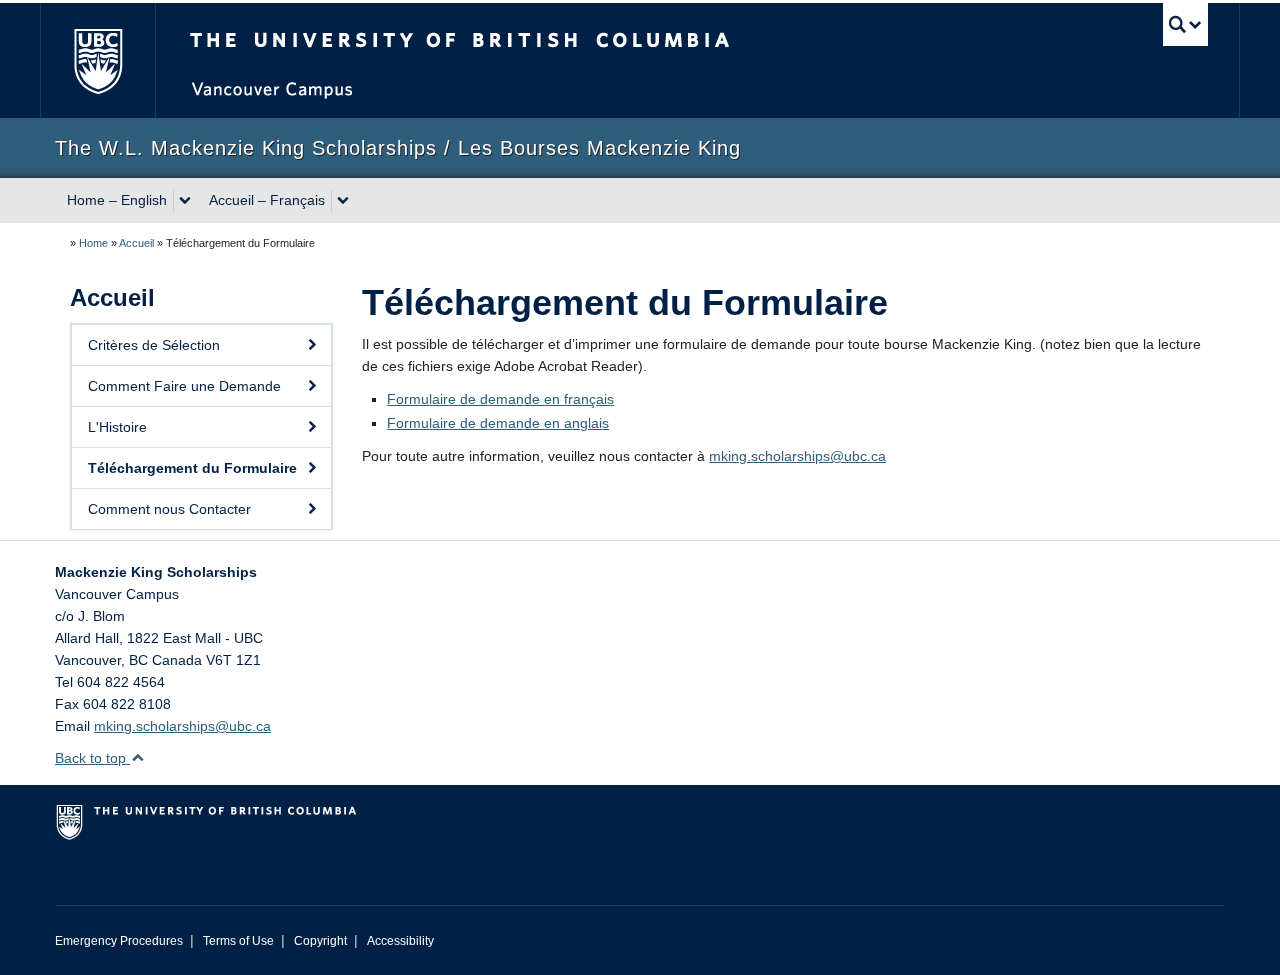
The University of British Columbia (97, 60)
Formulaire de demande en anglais (498, 423)
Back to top (92, 758)
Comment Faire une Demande (184, 386)
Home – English (117, 200)
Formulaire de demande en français (500, 399)
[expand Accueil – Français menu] (343, 201)
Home (93, 243)
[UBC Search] (1185, 24)
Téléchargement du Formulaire (192, 468)
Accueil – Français (267, 200)
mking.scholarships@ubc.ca (797, 456)
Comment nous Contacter (169, 509)
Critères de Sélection (154, 345)
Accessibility (400, 941)
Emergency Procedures (119, 941)
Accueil (136, 243)
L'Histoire (117, 427)
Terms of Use (238, 941)
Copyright (320, 941)
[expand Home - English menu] (185, 201)
